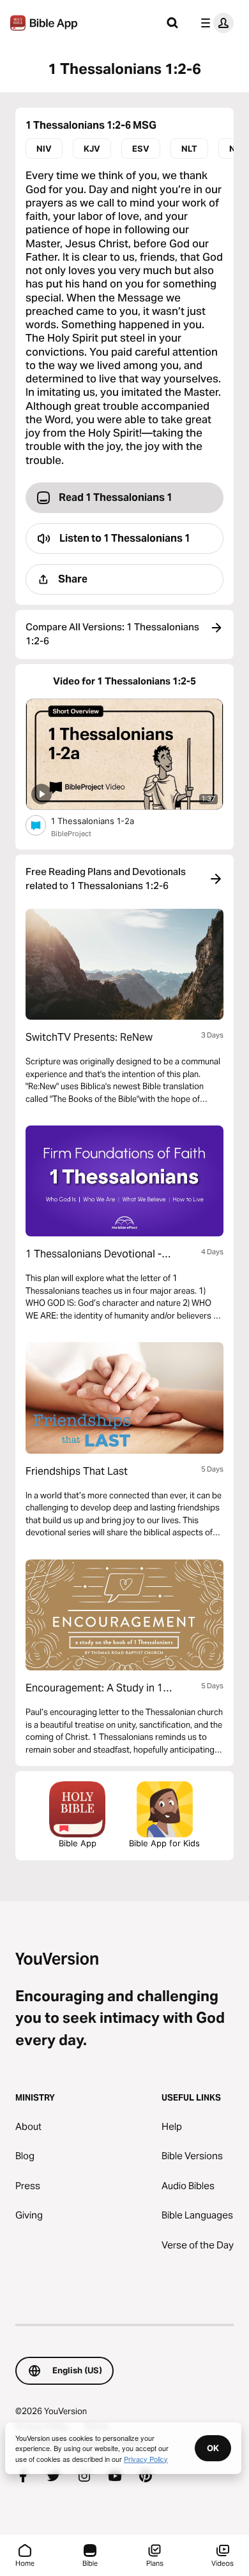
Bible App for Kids (164, 1843)
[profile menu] (215, 23)
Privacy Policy (146, 2459)
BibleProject (71, 834)
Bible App (78, 1843)
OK (213, 2448)
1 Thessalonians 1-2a (103, 821)
